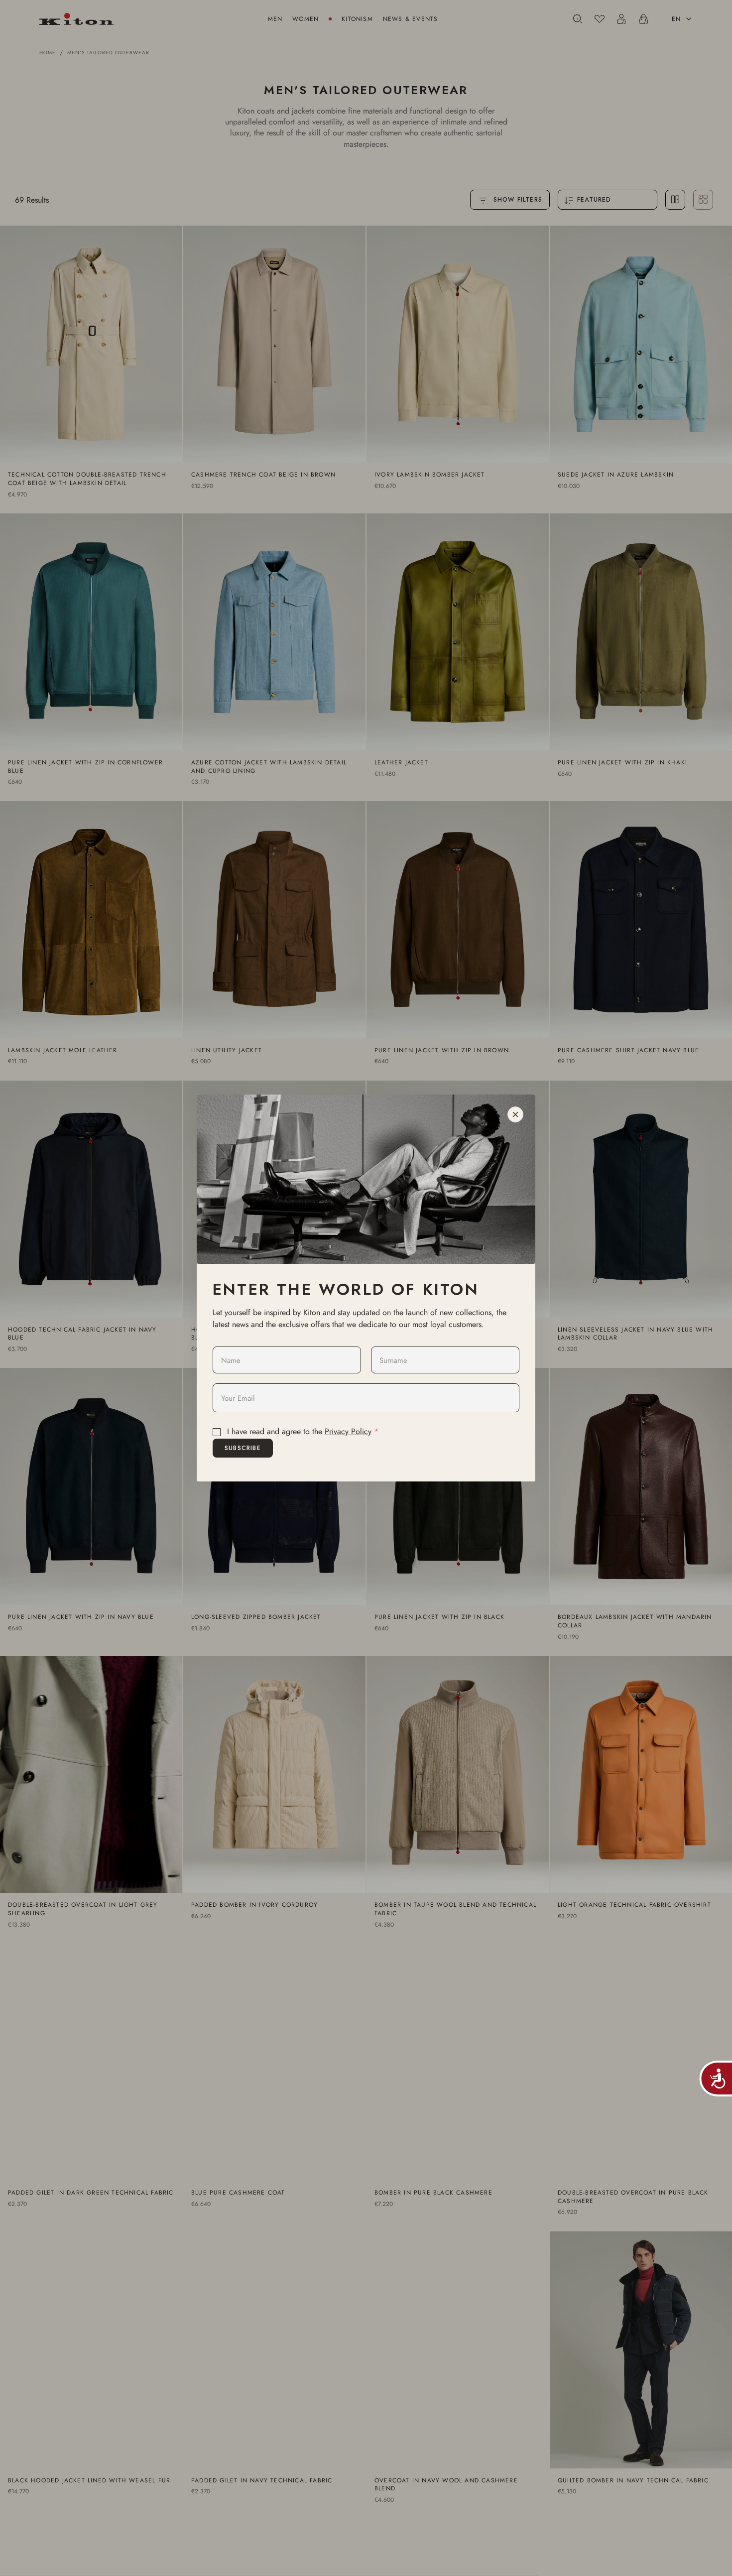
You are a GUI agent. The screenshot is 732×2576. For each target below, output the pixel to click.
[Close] (515, 1114)
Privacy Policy (348, 1431)
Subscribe (243, 1448)
